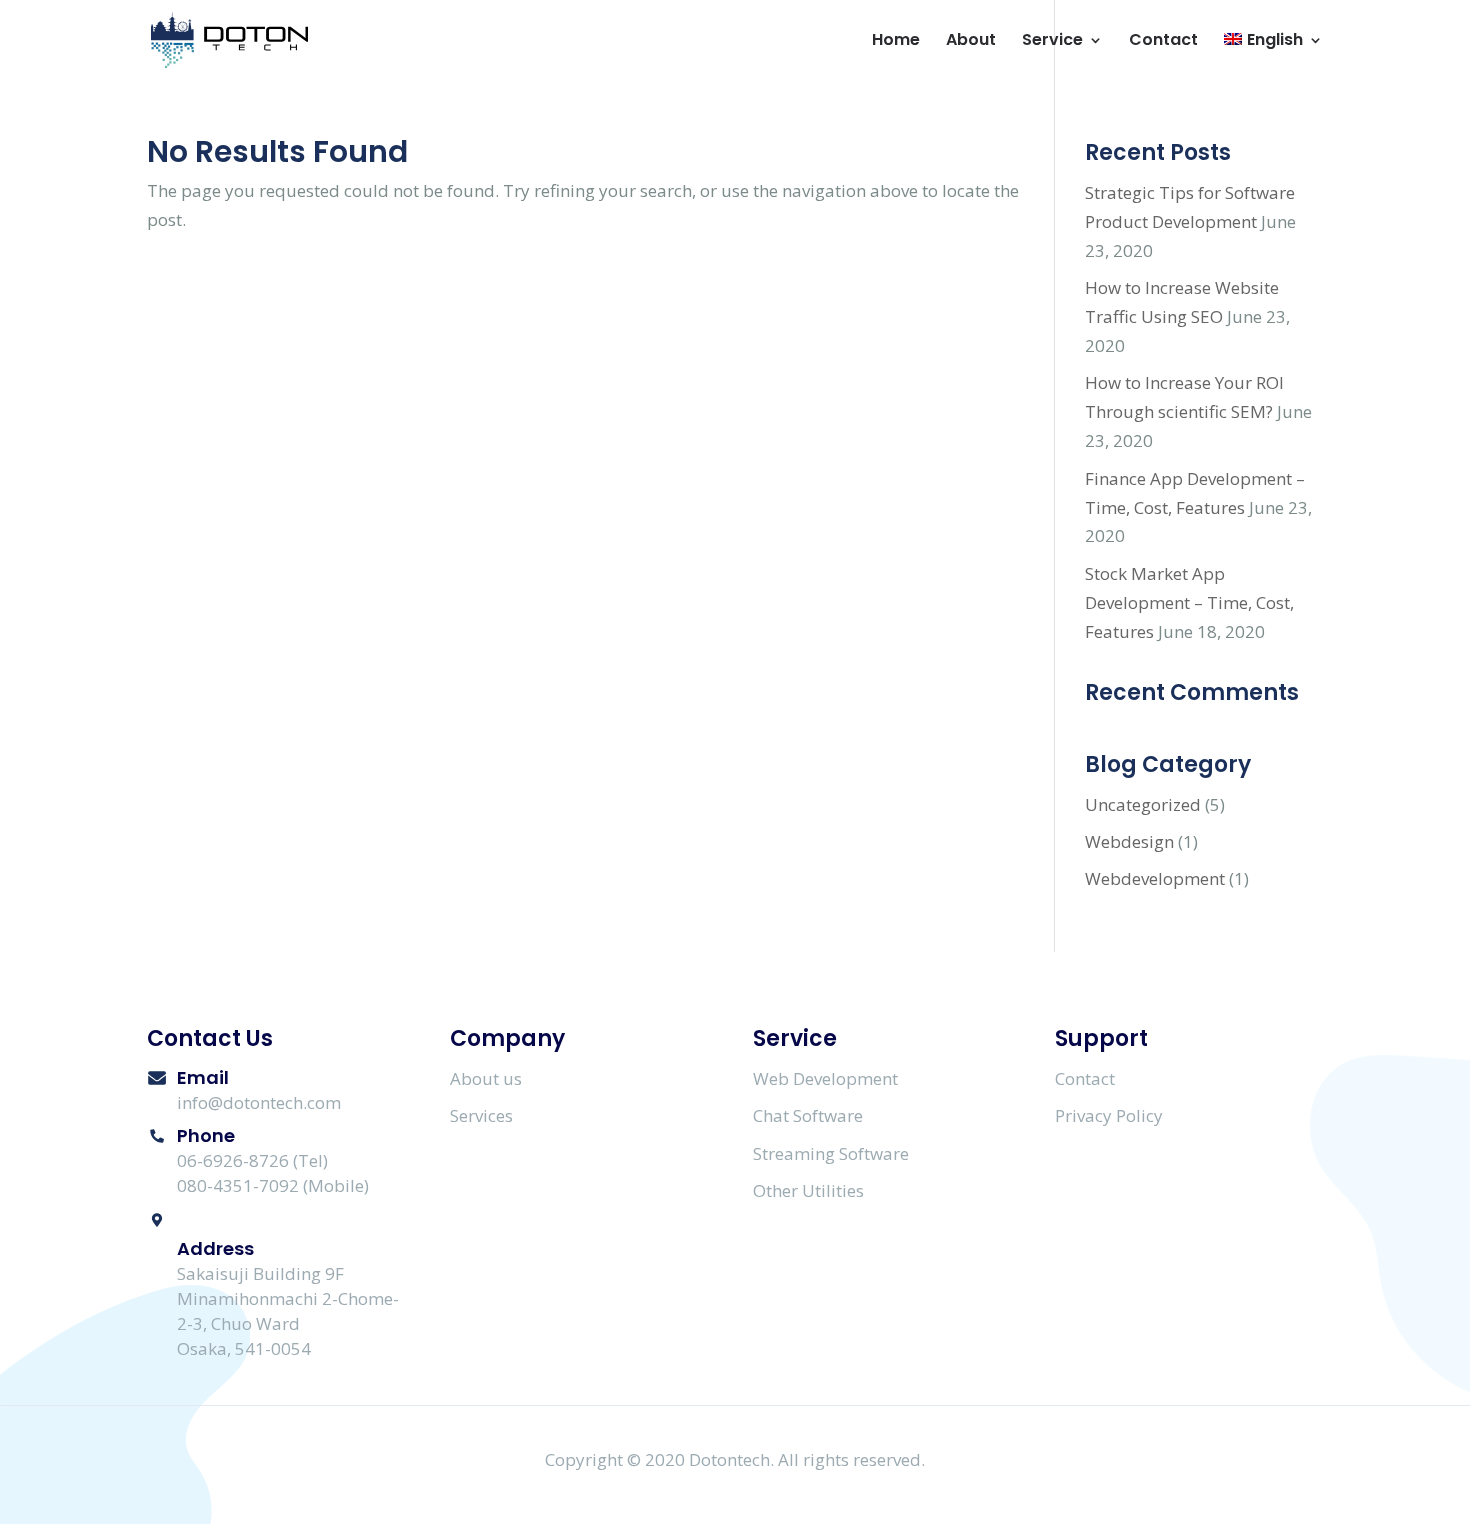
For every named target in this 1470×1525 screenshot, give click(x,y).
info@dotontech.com (259, 1102)
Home (896, 42)
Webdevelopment (1155, 878)
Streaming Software (831, 1153)
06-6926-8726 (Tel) (252, 1160)
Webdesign (1129, 841)
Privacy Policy (1109, 1115)
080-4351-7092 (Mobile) (273, 1185)
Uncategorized (1143, 804)
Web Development (825, 1078)
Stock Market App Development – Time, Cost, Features (1189, 602)
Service (1052, 42)
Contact (1163, 42)
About (971, 42)
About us (486, 1078)
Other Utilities (808, 1190)
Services (481, 1115)
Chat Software (808, 1115)
